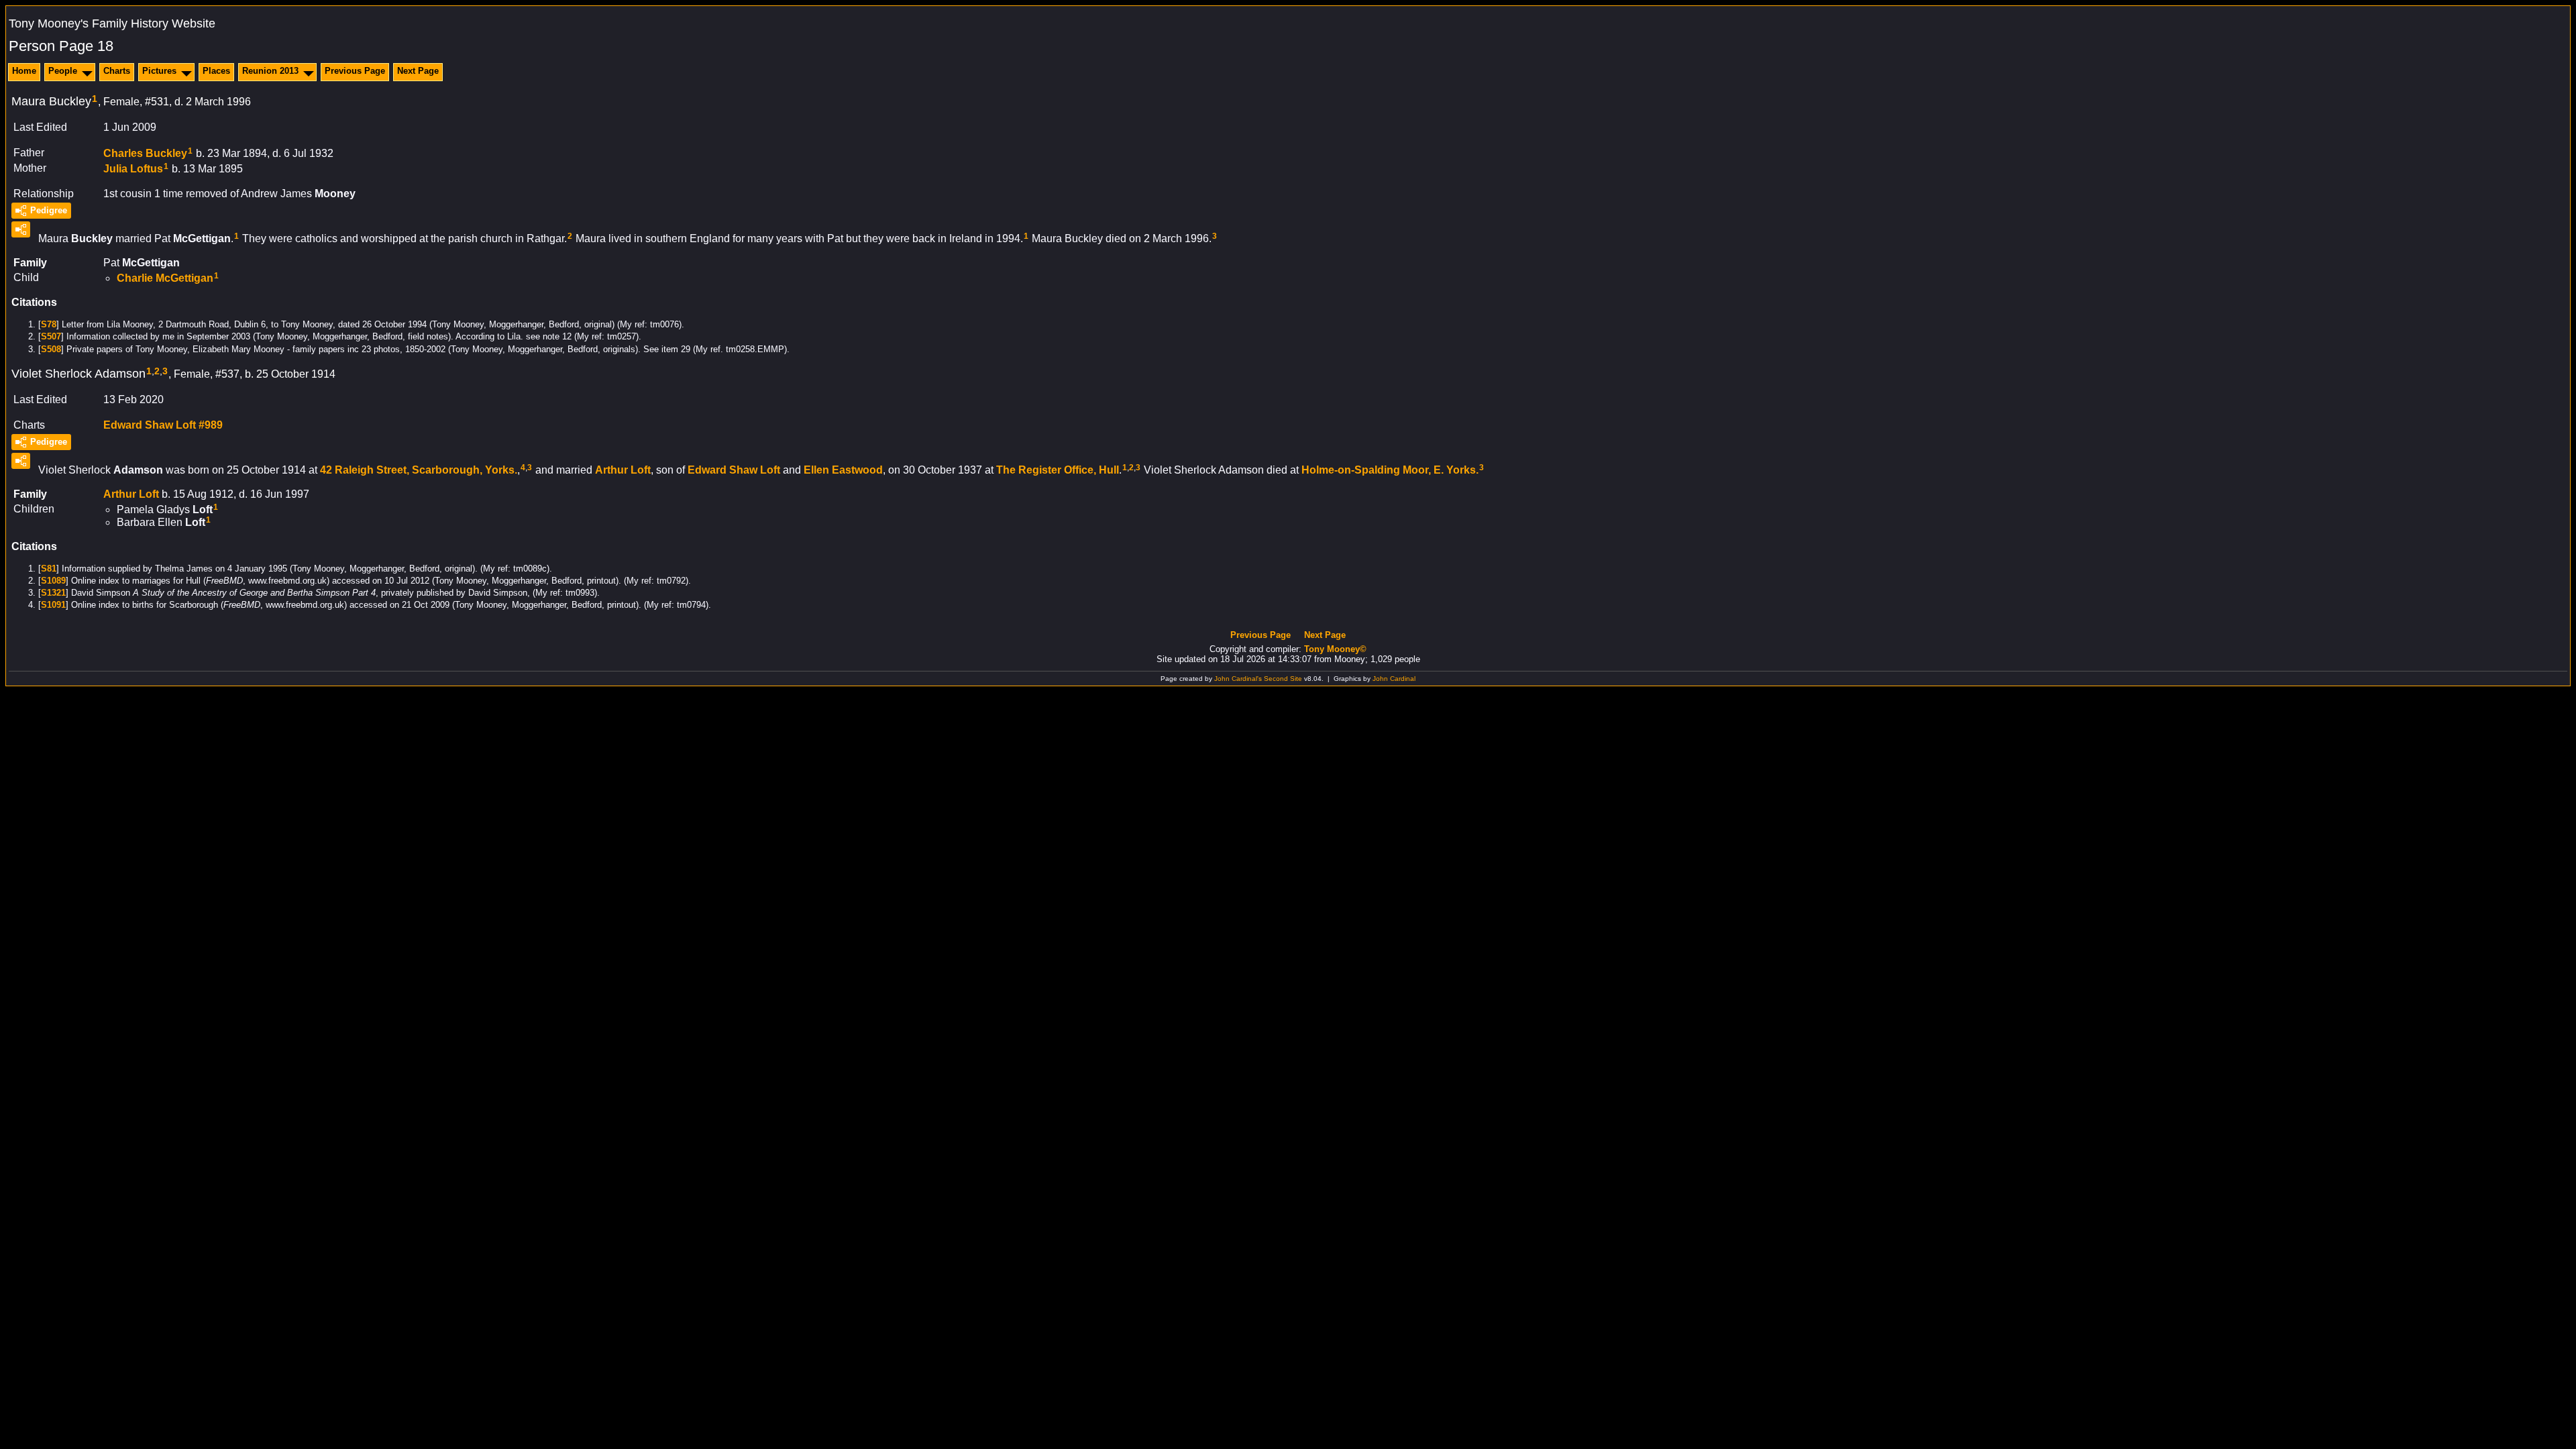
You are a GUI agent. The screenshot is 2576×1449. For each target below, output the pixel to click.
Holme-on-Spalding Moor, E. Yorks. (1390, 470)
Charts (117, 71)
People (63, 71)
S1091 (53, 605)
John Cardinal (1394, 679)
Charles (145, 153)
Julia (133, 168)
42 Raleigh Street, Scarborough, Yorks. (419, 470)
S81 (49, 569)
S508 (51, 349)
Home (24, 71)
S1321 (53, 593)
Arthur (623, 470)
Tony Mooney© (1335, 649)
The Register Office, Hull (1058, 470)
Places (216, 71)
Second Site (1283, 679)
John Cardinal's (1238, 679)
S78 (49, 324)
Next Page (418, 71)
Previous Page (355, 71)
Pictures (159, 71)
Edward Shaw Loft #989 (163, 425)
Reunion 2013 (270, 71)
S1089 (53, 581)
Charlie (165, 278)
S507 (51, 336)
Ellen (843, 470)
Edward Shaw (734, 470)
